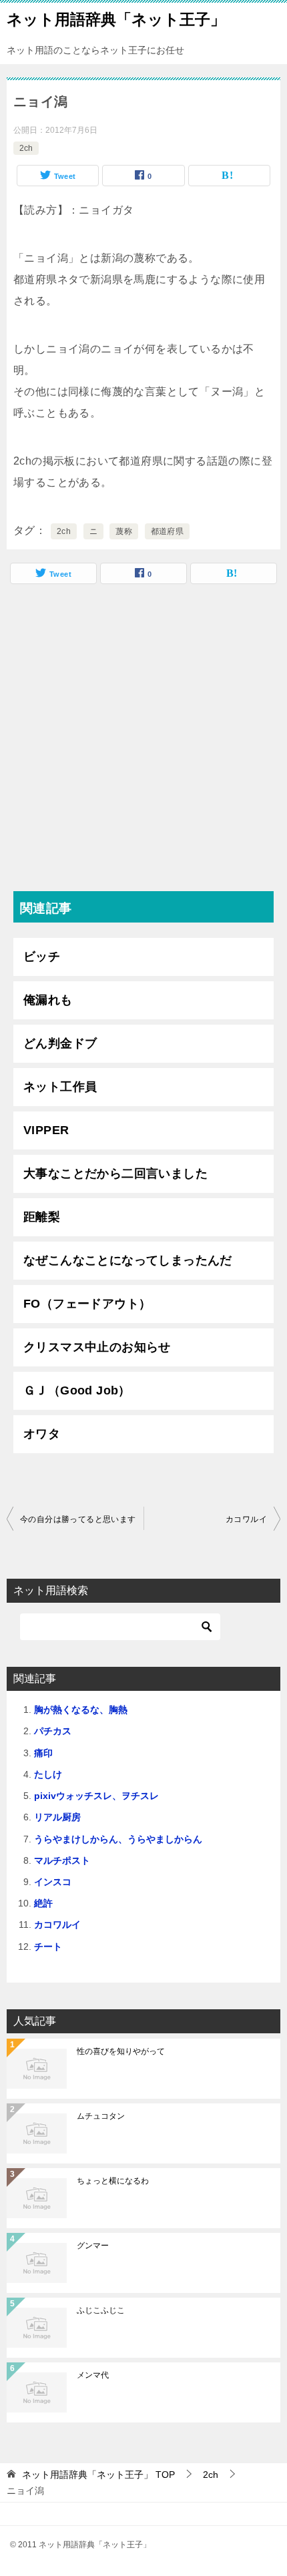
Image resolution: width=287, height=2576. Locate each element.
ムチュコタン (101, 2116)
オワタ (42, 1434)
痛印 (43, 1753)
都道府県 (168, 531)
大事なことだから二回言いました (115, 1174)
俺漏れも (48, 1000)
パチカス (53, 1731)
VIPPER (46, 1130)
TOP (98, 2475)
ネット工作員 (60, 1087)
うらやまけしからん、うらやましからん (118, 1839)
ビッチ (42, 957)
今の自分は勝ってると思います (78, 1519)
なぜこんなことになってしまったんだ (128, 1260)
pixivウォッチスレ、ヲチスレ (96, 1796)
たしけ (48, 1774)
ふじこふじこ (101, 2310)
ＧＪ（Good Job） (77, 1390)
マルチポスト (62, 1860)
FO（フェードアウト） (87, 1304)
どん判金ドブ (60, 1043)
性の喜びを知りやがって (121, 2051)
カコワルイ (246, 1519)
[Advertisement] (143, 741)
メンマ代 (93, 2375)
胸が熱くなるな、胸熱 (81, 1710)
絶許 (43, 1903)
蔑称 (124, 531)
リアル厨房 (57, 1817)
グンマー (93, 2246)
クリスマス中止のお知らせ (97, 1347)
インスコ (53, 1882)
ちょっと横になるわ (113, 2181)
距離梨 (42, 1217)
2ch (26, 148)
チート (48, 1947)
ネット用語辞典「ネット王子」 (116, 19)
